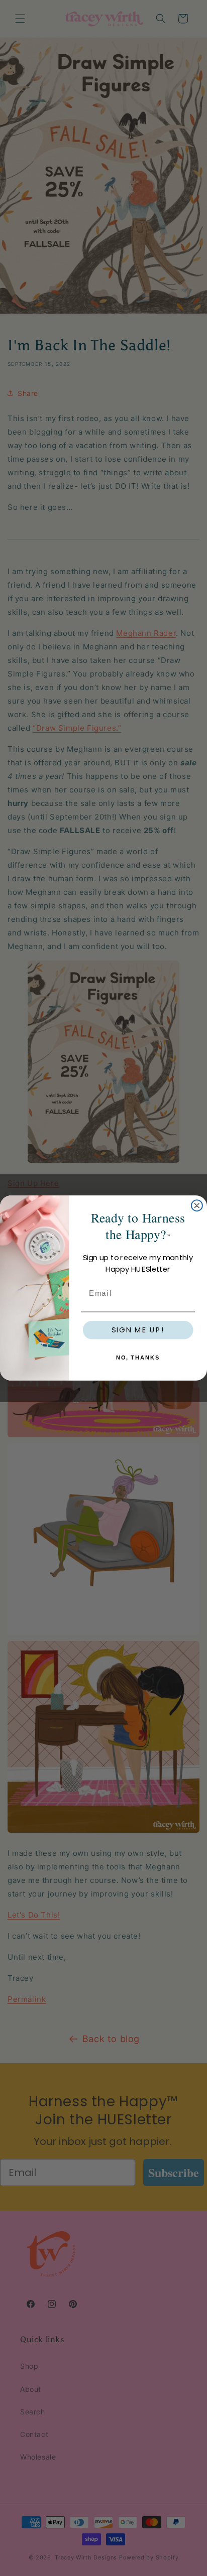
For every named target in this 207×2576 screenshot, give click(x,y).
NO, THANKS (138, 1358)
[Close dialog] (197, 1205)
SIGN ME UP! (138, 1330)
